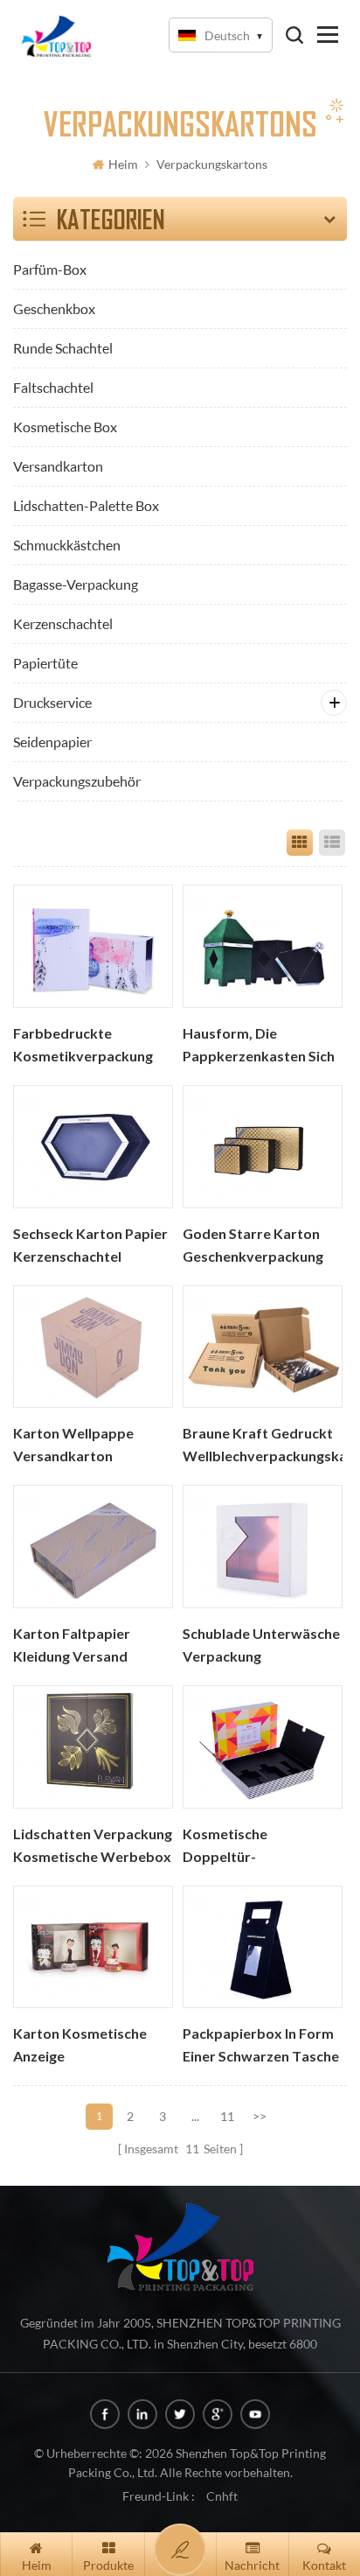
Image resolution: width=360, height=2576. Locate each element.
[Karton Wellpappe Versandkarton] (93, 1347)
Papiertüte (45, 663)
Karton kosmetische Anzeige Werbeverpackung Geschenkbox (80, 2047)
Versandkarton (58, 466)
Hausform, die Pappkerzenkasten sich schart (259, 1046)
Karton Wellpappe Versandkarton (73, 1445)
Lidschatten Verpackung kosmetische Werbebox (93, 1845)
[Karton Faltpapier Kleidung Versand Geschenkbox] (93, 1547)
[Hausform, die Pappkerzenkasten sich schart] (263, 946)
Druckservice (52, 702)
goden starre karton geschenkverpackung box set (253, 1247)
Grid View (300, 843)
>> (260, 2116)
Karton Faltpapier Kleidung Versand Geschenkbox (72, 1647)
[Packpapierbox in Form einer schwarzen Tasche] (263, 1947)
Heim (123, 164)
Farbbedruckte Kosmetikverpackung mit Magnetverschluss (86, 1046)
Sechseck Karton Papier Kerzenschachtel (90, 1245)
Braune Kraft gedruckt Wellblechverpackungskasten (263, 1445)
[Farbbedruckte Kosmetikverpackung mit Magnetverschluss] (93, 946)
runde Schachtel (63, 348)
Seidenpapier (52, 742)
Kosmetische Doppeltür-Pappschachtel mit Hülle (261, 1847)
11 (227, 2116)
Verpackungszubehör (77, 781)
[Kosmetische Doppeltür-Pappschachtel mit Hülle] (263, 1747)
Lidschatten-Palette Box (86, 505)
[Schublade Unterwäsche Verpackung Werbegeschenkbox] (263, 1547)
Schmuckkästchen (67, 545)
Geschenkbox (54, 308)
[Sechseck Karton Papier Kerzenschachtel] (93, 1147)
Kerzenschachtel (63, 623)
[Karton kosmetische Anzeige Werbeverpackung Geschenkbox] (93, 1947)
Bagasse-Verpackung (76, 584)
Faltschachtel (53, 387)
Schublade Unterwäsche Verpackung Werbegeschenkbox (261, 1647)
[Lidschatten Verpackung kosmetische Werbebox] (93, 1747)
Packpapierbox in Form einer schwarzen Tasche (261, 2045)
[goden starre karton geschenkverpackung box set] (263, 1147)
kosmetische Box (65, 427)
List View (332, 843)
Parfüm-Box (50, 269)
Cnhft (222, 2496)
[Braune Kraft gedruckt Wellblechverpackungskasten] (263, 1347)
